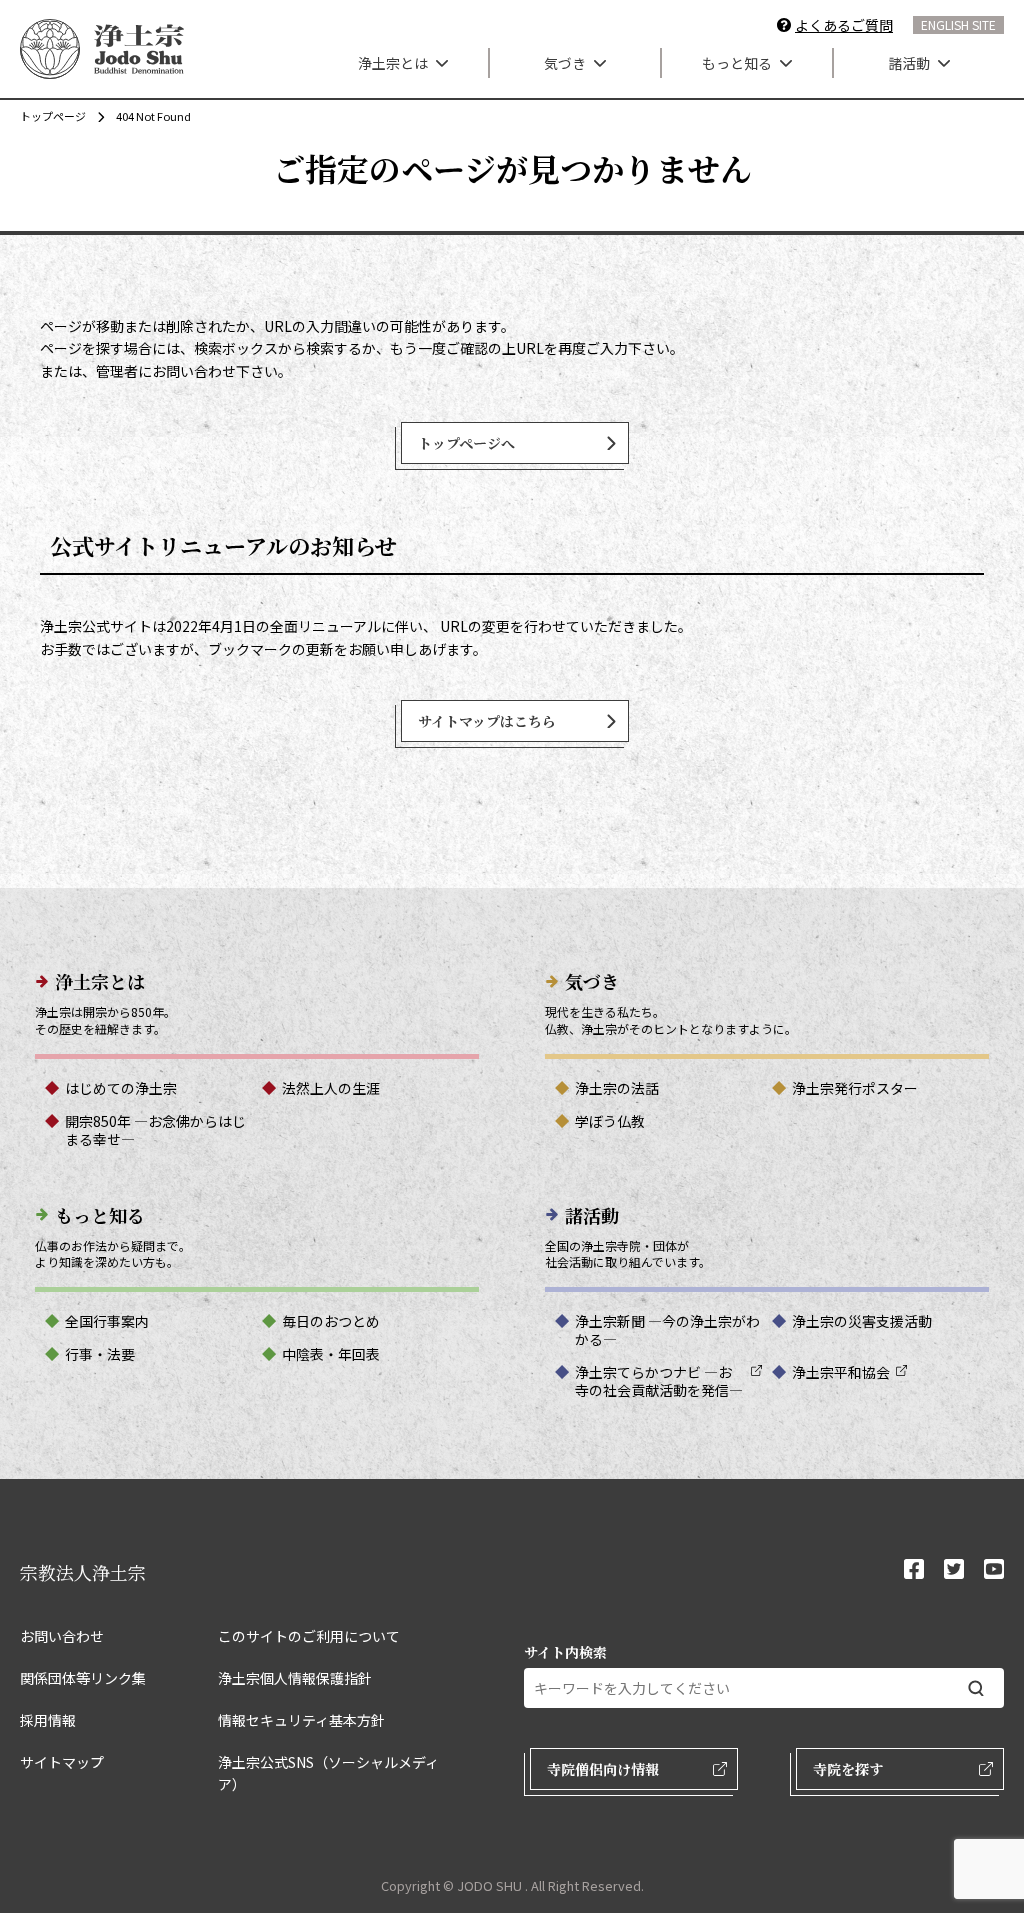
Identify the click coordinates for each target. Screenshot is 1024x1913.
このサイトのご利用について (309, 1636)
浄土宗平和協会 (841, 1372)
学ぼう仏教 (610, 1121)
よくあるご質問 (844, 25)
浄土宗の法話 (617, 1088)
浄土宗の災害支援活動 (862, 1321)
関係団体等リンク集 (83, 1678)
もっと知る (737, 63)
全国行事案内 (107, 1321)
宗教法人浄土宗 (83, 1572)
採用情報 (48, 1720)
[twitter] (954, 1570)
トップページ (53, 116)
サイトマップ (62, 1762)
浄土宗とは (393, 63)
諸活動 (909, 63)
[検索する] (976, 1688)
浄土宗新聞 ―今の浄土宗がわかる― (667, 1330)
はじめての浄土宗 (121, 1088)
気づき (565, 63)
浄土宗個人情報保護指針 (295, 1678)
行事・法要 (100, 1354)
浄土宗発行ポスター (855, 1088)
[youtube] (994, 1570)
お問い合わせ (62, 1636)
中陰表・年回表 (331, 1354)
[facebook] (914, 1570)
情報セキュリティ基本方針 (301, 1720)
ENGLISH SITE (958, 24)
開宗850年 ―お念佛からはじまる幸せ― (155, 1130)
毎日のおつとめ (331, 1321)
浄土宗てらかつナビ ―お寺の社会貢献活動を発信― (659, 1381)
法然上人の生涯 (331, 1088)
